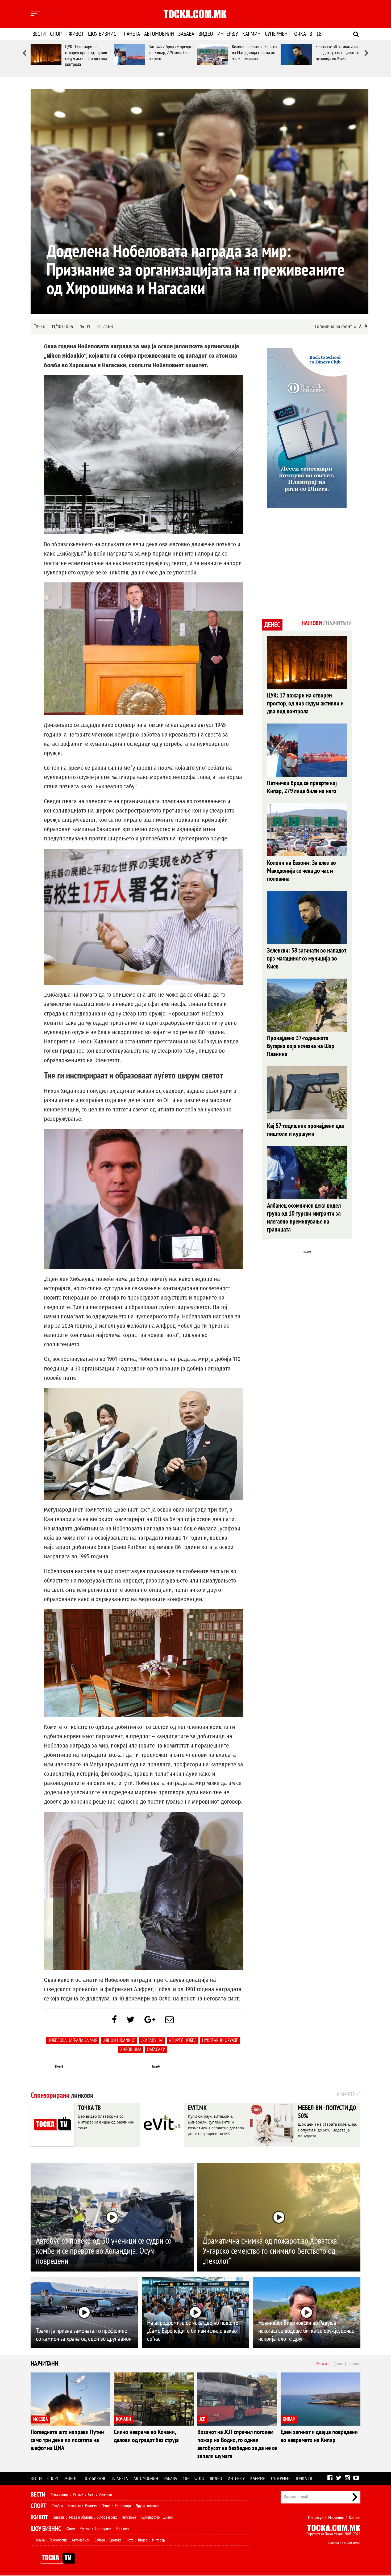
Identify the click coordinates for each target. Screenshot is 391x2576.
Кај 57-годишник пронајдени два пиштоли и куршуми (305, 1130)
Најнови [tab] (312, 623)
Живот (76, 34)
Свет (91, 2494)
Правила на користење (343, 2543)
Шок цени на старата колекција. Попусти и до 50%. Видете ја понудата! (328, 2130)
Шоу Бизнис (46, 2529)
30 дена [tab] (355, 2364)
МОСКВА (40, 2419)
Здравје (59, 2517)
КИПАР (289, 2419)
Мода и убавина (81, 2517)
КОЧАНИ (124, 2419)
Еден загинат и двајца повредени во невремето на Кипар (319, 2436)
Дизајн (168, 2517)
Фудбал (57, 2506)
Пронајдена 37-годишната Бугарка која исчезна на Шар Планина (301, 1046)
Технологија (58, 2540)
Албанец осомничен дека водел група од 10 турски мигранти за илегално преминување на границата (304, 1218)
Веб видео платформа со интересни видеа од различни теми (106, 2122)
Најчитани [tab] (339, 623)
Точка (39, 326)
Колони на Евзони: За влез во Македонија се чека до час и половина (254, 53)
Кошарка (74, 2506)
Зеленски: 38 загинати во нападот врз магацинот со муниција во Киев (337, 53)
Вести (39, 34)
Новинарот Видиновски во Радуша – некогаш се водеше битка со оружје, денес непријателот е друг (306, 2331)
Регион (78, 2494)
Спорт (57, 34)
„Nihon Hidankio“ (119, 2040)
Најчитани (44, 2364)
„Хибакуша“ (152, 2040)
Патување (129, 2517)
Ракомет (91, 2506)
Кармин (251, 34)
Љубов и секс (107, 2517)
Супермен (276, 34)
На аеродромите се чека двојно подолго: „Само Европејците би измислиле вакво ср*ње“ (193, 2331)
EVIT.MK (197, 2108)
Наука (40, 2540)
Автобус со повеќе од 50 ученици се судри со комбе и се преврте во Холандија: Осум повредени (104, 2251)
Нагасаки (156, 2050)
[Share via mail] (169, 2020)
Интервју (228, 34)
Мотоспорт (123, 2506)
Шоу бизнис (102, 34)
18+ (320, 34)
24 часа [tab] (321, 2364)
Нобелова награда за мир (72, 2040)
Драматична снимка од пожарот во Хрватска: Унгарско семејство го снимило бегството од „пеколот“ (271, 2251)
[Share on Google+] (150, 2020)
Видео (206, 34)
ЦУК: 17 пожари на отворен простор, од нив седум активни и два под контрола (86, 56)
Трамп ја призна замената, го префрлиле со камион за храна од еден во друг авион (84, 2335)
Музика (85, 2529)
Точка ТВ (302, 34)
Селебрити (103, 2529)
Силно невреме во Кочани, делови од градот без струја (146, 2436)
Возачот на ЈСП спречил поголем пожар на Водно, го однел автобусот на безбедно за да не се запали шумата (237, 2444)
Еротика (115, 2540)
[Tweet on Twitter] (131, 2020)
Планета (130, 34)
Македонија (60, 2494)
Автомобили (159, 34)
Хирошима (131, 2050)
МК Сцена (123, 2529)
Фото (199, 2479)
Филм (71, 2529)
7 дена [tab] (338, 2364)
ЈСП (202, 2419)
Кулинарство (150, 2517)
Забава (186, 34)
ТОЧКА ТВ (90, 2108)
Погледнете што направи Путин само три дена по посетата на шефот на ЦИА (67, 2440)
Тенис (106, 2506)
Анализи (106, 2494)
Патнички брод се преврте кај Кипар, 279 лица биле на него (171, 53)
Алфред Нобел (183, 2040)
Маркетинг (336, 2518)
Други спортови (147, 2506)
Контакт (355, 2518)
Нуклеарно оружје (220, 2040)
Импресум (316, 2518)
